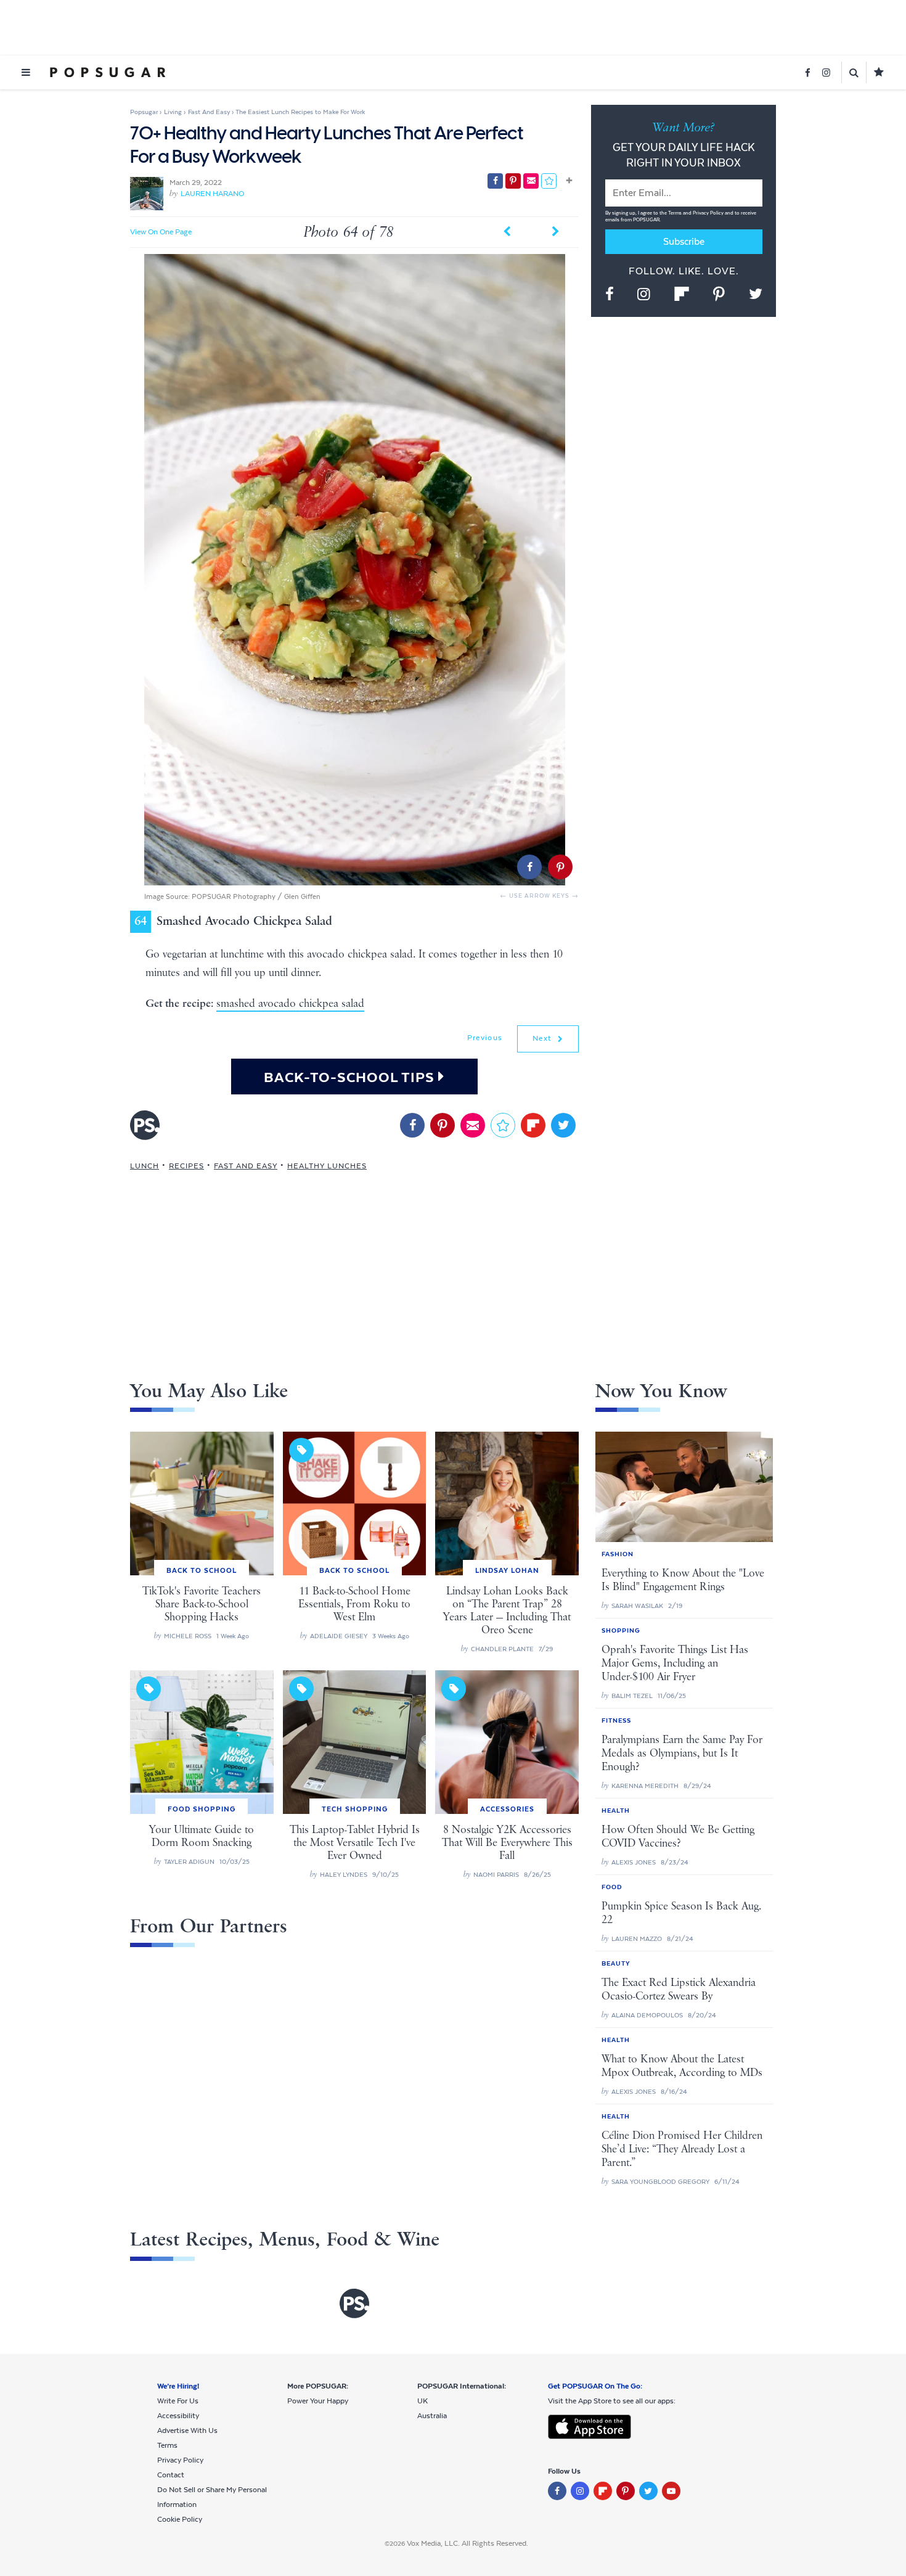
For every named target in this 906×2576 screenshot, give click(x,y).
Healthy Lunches (327, 1166)
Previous (485, 1038)
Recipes (186, 1166)
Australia (432, 2416)
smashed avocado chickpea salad (290, 1004)
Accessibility (178, 2416)
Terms (675, 213)
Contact (171, 2475)
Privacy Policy (709, 213)
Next (544, 1038)
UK (422, 2401)
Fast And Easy (246, 1166)
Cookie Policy (180, 2519)
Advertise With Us (187, 2430)
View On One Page (161, 232)
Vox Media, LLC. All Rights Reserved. (467, 2543)
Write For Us (178, 2401)
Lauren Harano (212, 194)
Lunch (145, 1166)
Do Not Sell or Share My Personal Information (212, 2497)
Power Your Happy (318, 2401)
